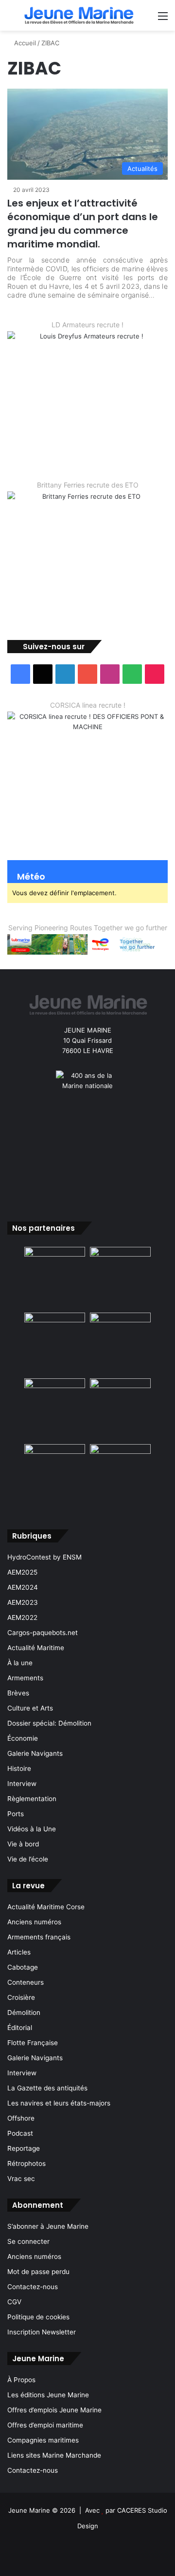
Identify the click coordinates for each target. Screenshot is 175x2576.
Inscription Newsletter (42, 2332)
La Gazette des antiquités (47, 2088)
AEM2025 (22, 1572)
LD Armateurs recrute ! (87, 325)
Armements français (39, 1937)
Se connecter (28, 2241)
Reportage (24, 2148)
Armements (25, 1678)
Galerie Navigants (35, 1753)
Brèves (18, 1693)
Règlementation (32, 1799)
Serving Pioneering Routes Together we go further (88, 928)
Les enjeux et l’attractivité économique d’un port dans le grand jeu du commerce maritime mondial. (83, 224)
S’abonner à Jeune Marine (48, 2226)
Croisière (21, 1997)
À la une (20, 1663)
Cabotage (23, 1967)
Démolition (24, 2012)
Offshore (21, 2118)
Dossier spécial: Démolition (49, 1723)
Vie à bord (23, 1844)
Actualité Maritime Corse (46, 1907)
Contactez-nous (33, 2287)
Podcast (20, 2133)
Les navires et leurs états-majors (59, 2103)
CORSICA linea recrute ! (88, 705)
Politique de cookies (38, 2317)
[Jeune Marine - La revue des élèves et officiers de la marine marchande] (79, 15)
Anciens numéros (34, 1922)
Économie (23, 1738)
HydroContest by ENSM (44, 1557)
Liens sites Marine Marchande (54, 2455)
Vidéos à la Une (32, 1829)
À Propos (21, 2380)
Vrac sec (21, 2179)
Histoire (19, 1768)
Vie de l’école (28, 1859)
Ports (16, 1814)
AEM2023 (23, 1602)
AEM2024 (23, 1587)
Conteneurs (26, 1982)
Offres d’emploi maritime (45, 2425)
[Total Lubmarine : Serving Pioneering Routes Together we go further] (87, 943)
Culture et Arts (30, 1708)
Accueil (24, 43)
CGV (14, 2302)
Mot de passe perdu (38, 2272)
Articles (19, 1952)
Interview (22, 1784)
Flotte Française (33, 2043)
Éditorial (20, 2028)
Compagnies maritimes (43, 2440)
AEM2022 (22, 1617)
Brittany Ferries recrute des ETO (88, 485)
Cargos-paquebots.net (43, 1633)
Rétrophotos (26, 2163)
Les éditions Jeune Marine (48, 2395)
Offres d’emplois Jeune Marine (54, 2410)
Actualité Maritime (36, 1648)
